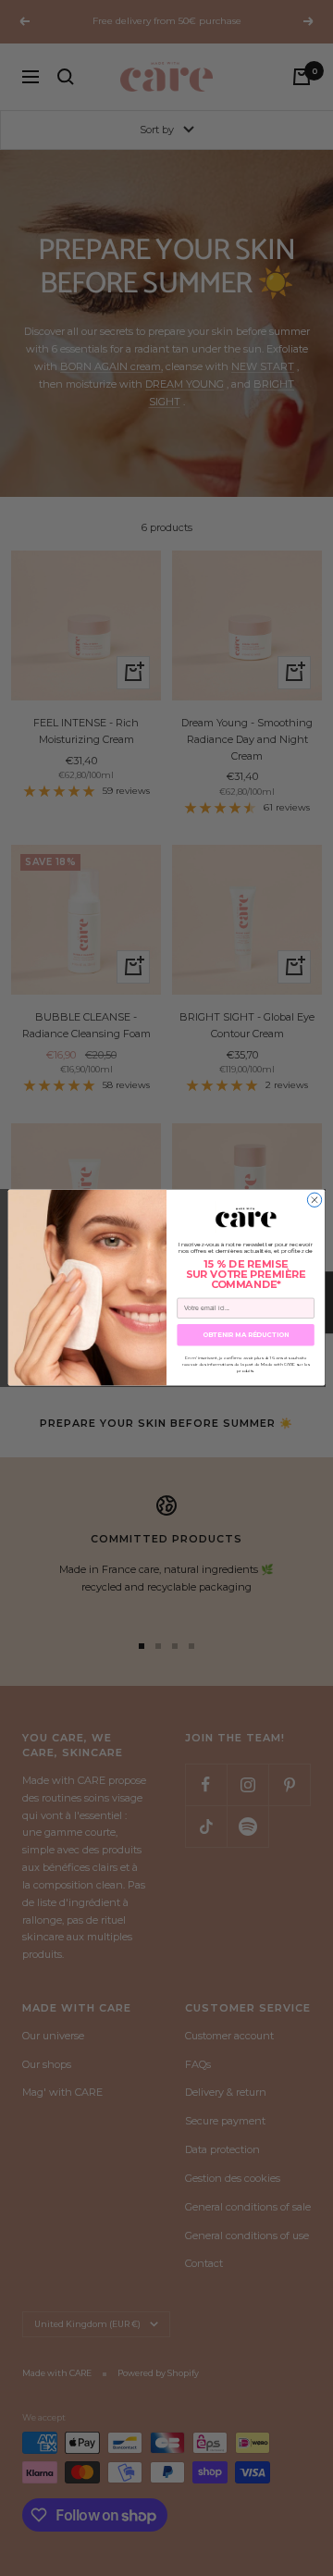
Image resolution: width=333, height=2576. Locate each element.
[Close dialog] (314, 1200)
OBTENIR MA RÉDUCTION (246, 1335)
